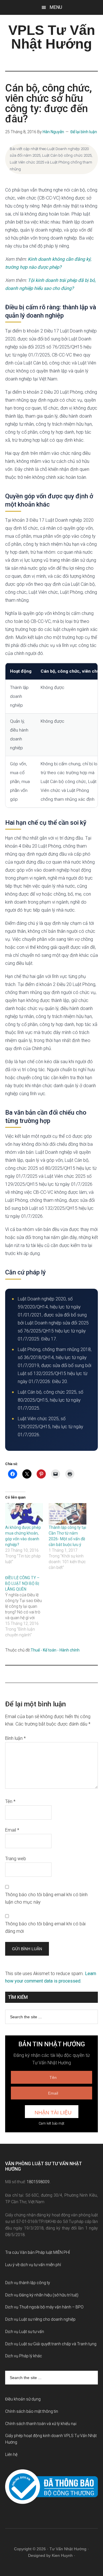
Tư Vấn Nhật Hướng (68, 2549)
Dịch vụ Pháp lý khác (24, 2356)
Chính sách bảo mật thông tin (32, 2411)
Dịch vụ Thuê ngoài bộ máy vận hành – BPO (44, 2307)
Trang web (16, 1859)
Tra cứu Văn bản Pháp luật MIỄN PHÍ (37, 2252)
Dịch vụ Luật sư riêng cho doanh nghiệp (40, 2319)
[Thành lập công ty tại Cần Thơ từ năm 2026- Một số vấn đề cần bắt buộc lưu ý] (68, 1514)
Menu (56, 7)
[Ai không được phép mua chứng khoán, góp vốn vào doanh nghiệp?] (24, 1514)
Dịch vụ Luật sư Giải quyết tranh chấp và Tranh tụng (51, 2344)
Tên (10, 1801)
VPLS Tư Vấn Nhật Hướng (52, 37)
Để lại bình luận (84, 132)
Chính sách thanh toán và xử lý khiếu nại (41, 2424)
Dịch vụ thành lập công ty (28, 2283)
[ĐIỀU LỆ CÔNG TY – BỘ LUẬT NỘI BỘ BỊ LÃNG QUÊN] (27, 1606)
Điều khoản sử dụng (23, 2399)
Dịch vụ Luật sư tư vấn (25, 2332)
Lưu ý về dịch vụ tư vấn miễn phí (33, 2265)
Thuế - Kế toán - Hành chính (55, 1650)
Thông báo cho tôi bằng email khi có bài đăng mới (45, 1927)
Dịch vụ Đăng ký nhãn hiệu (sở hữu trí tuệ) (42, 2295)
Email (12, 1830)
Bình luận (15, 1738)
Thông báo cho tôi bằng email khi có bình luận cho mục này (46, 1898)
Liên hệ (11, 2455)
